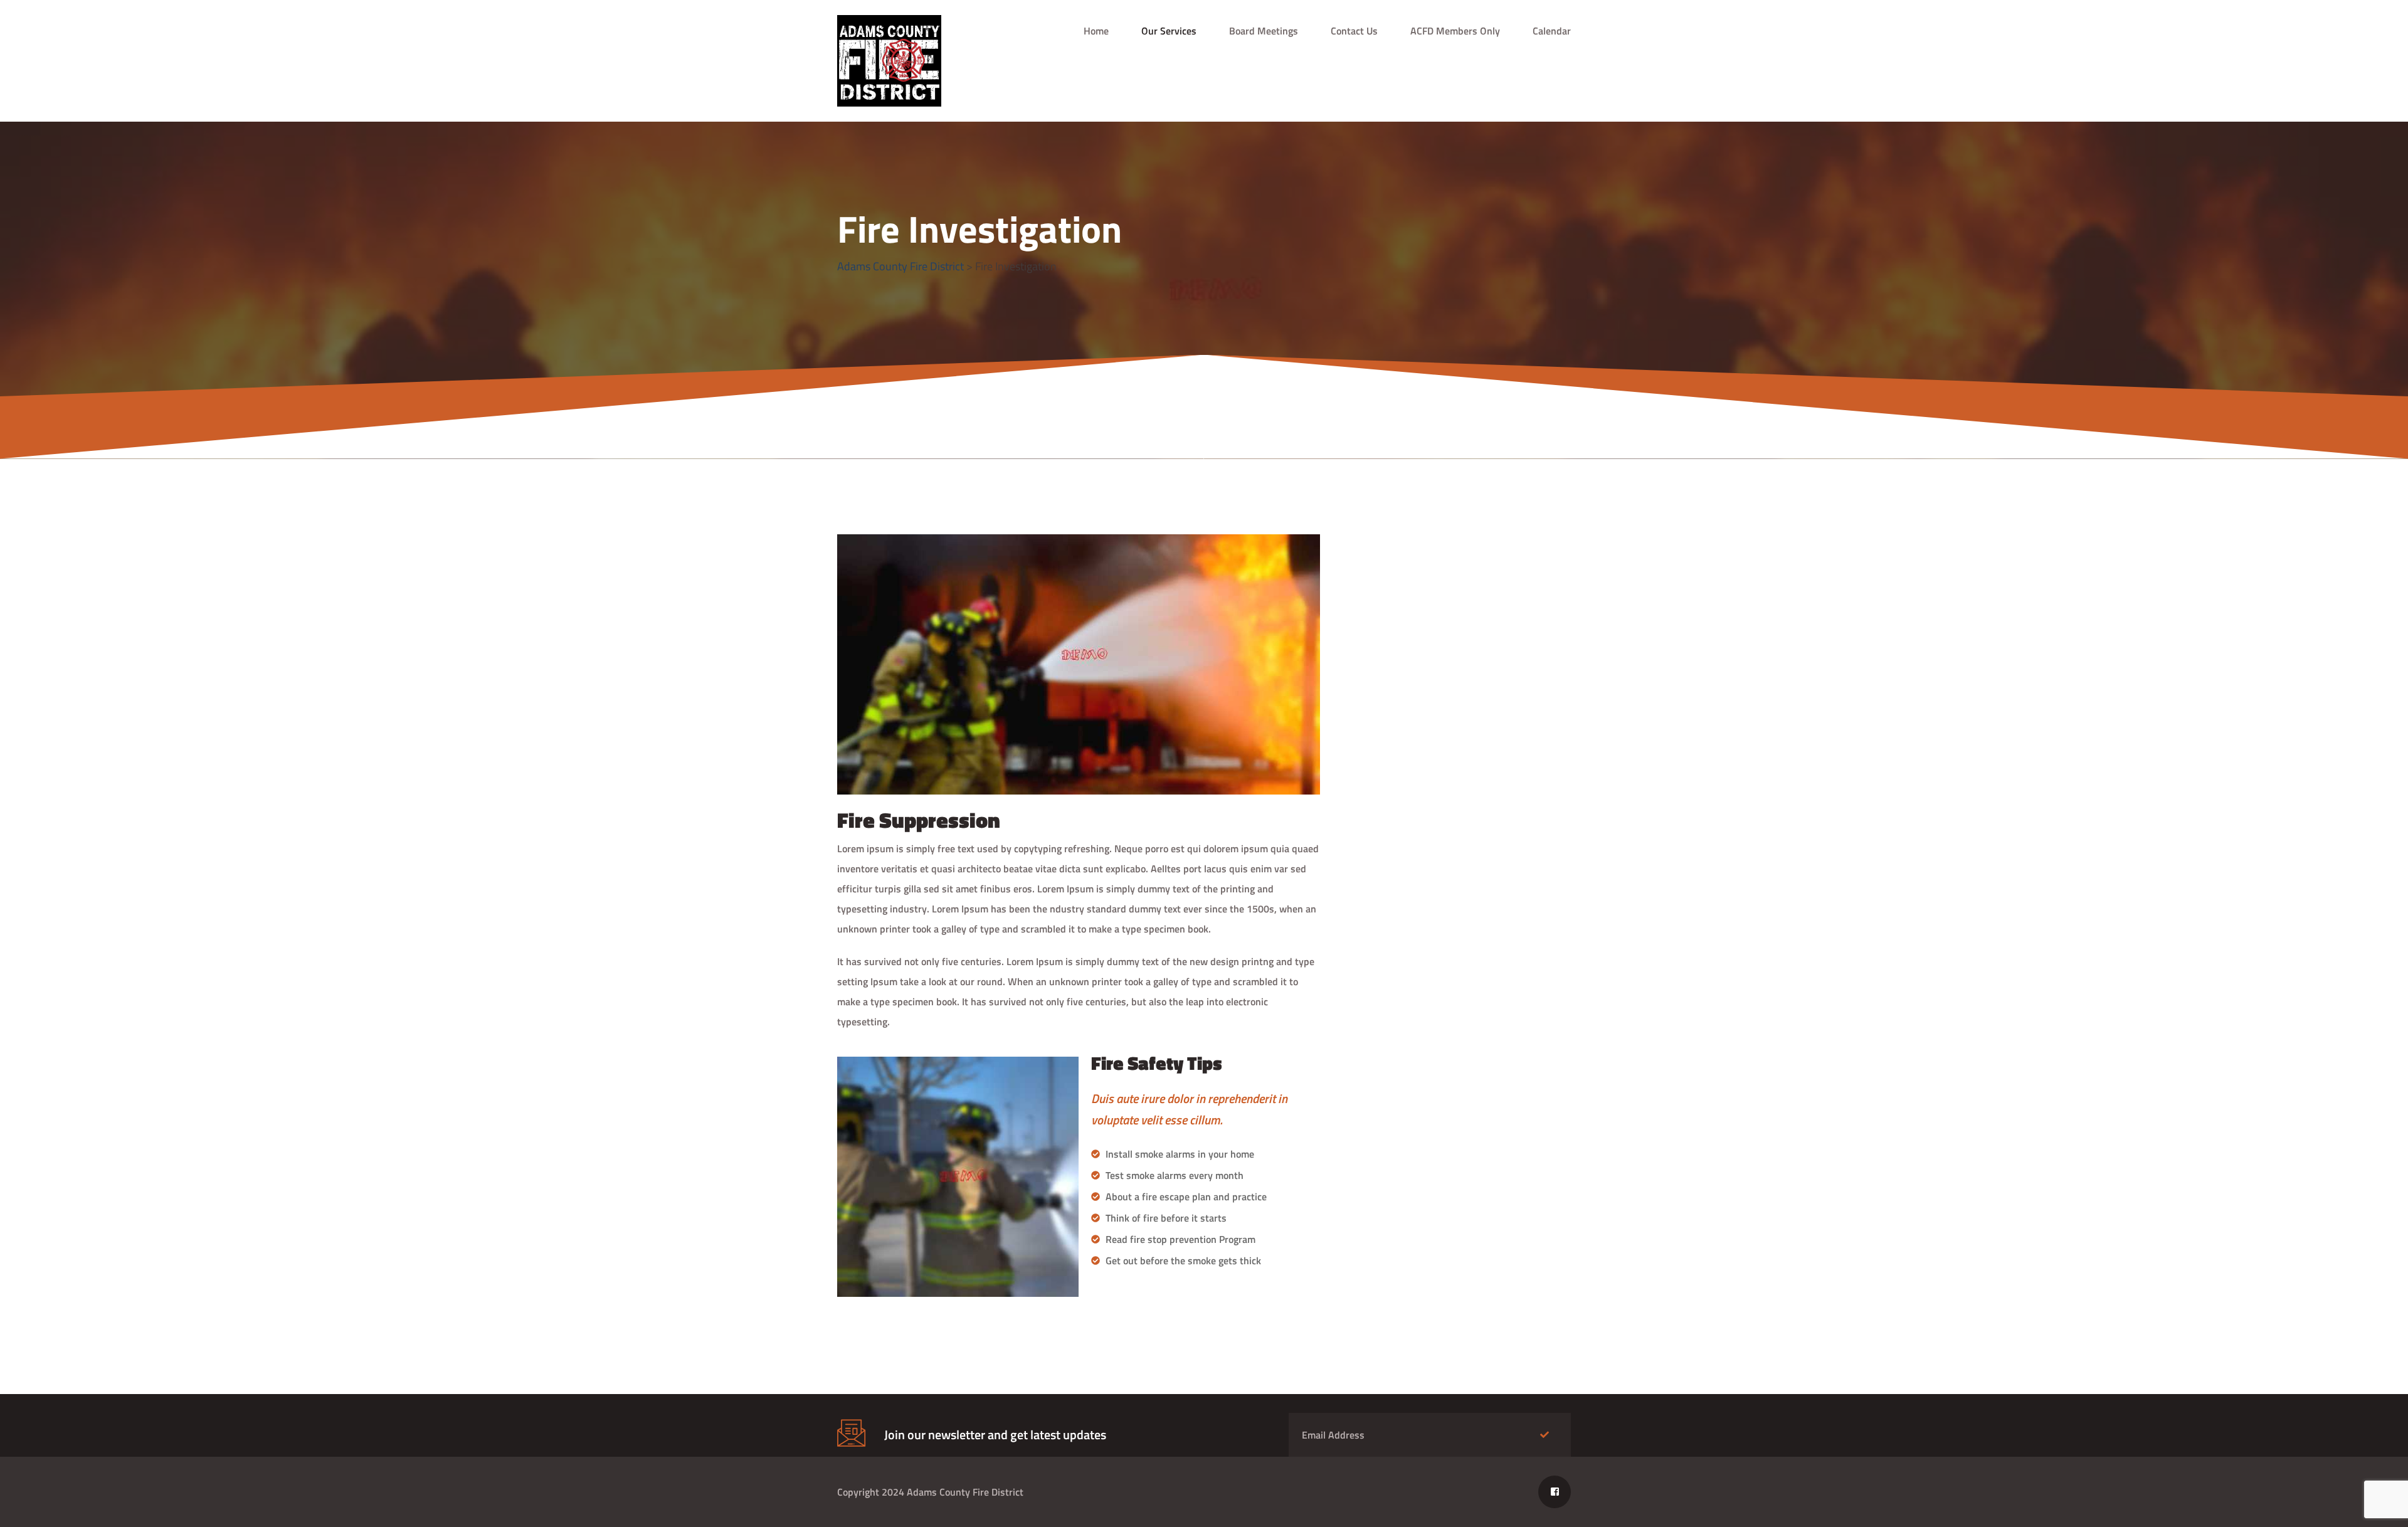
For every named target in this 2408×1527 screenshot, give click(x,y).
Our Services (1169, 31)
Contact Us (1354, 31)
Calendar (1552, 31)
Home (1096, 31)
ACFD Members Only (1455, 31)
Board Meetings (1264, 31)
